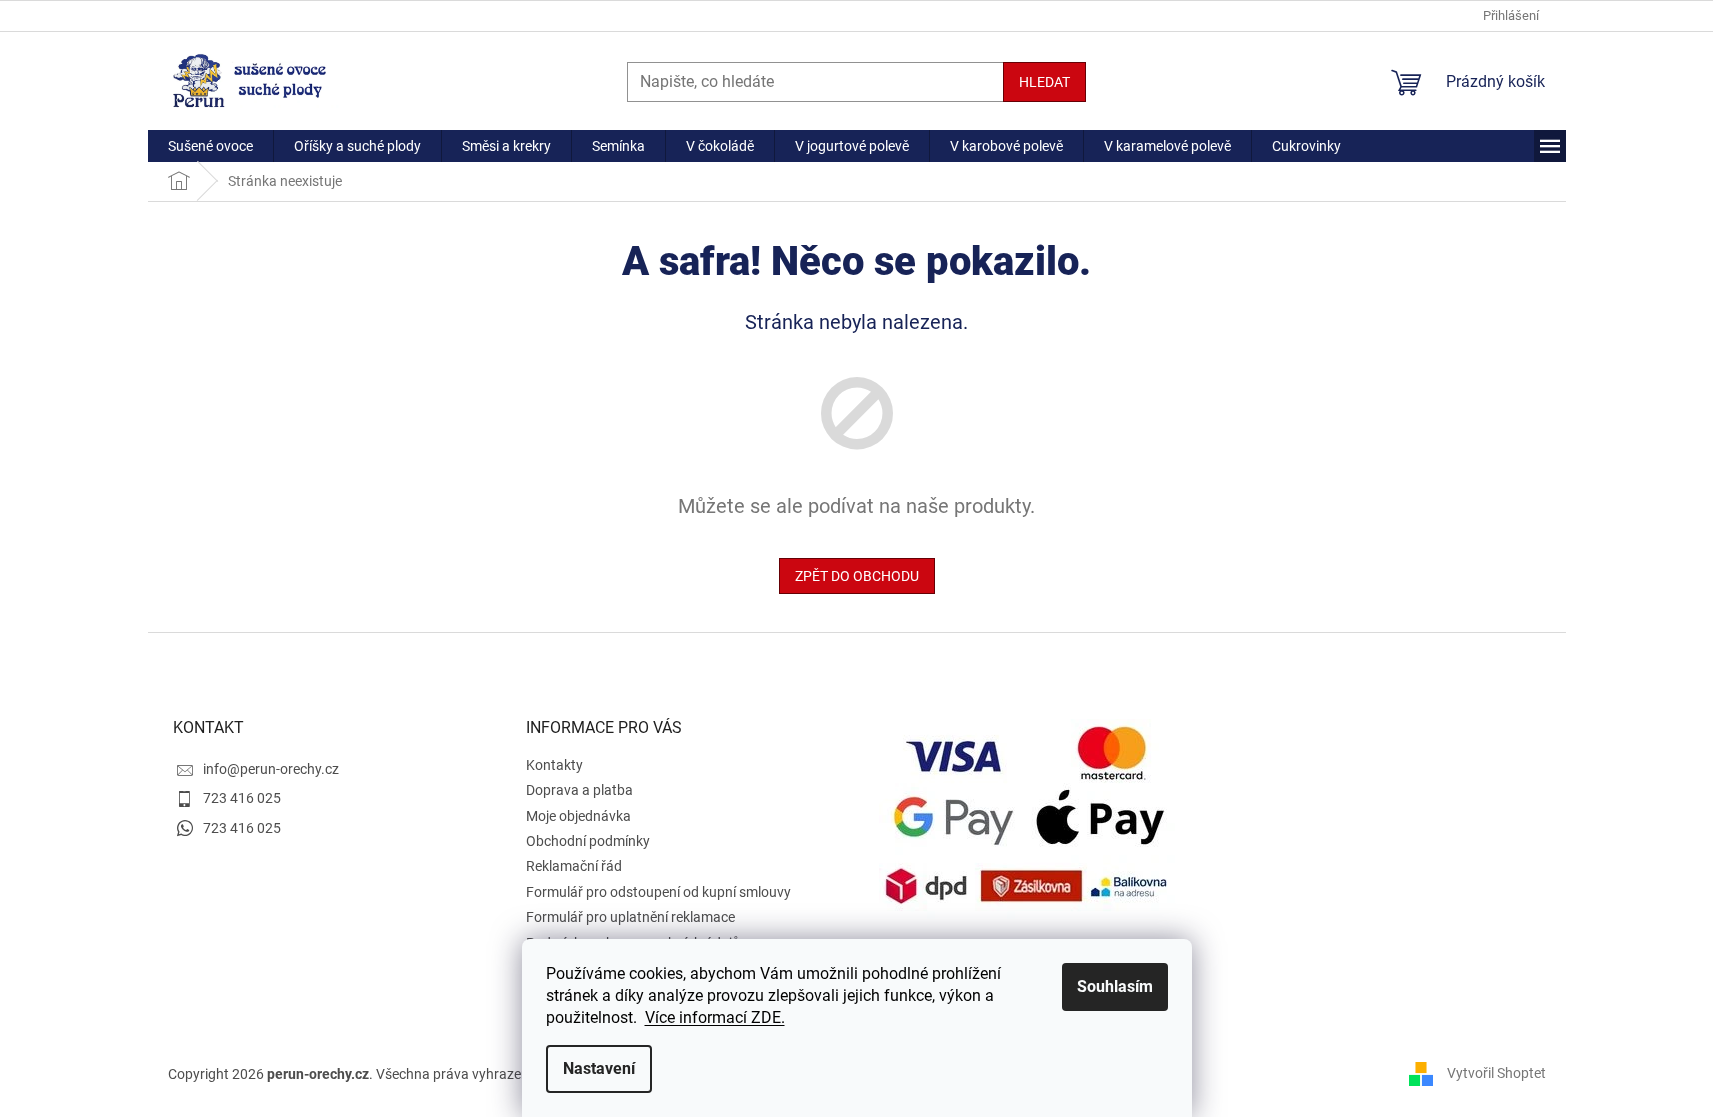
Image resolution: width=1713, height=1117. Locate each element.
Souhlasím (1115, 986)
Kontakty (554, 765)
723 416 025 (242, 798)
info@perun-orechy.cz (271, 769)
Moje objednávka (578, 816)
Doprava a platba (579, 790)
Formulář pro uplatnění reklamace (630, 917)
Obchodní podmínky (588, 841)
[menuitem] (210, 146)
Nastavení (599, 1068)
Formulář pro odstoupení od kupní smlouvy (658, 892)
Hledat (1044, 82)
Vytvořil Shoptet (1496, 1073)
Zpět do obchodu (857, 576)
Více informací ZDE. (715, 1017)
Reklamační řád (574, 866)
